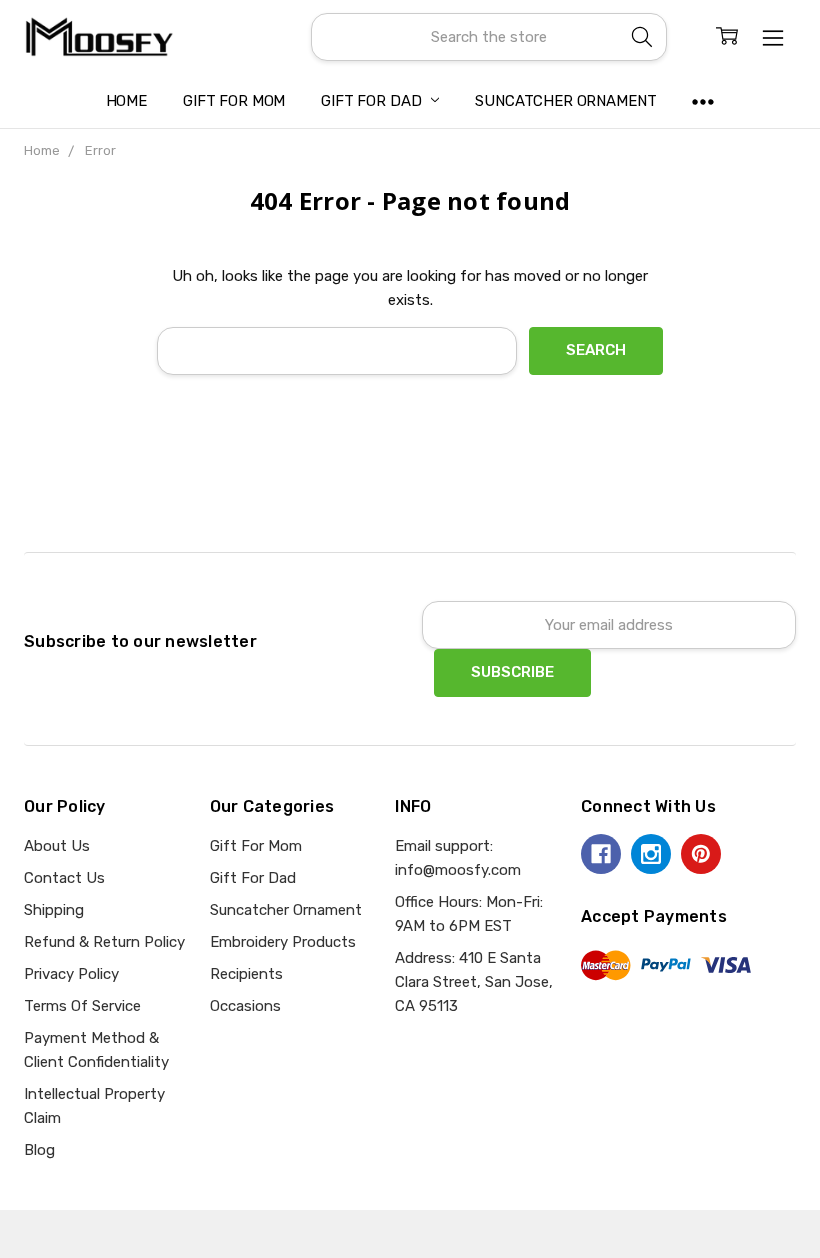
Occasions (245, 1006)
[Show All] (703, 101)
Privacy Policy (71, 974)
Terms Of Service (82, 1006)
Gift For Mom (234, 101)
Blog (39, 1150)
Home (126, 101)
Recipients (246, 974)
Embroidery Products (283, 942)
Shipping (54, 910)
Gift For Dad (373, 101)
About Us (57, 846)
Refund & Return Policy (104, 942)
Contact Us (64, 878)
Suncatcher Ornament (565, 101)
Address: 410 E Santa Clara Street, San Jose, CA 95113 (474, 982)
